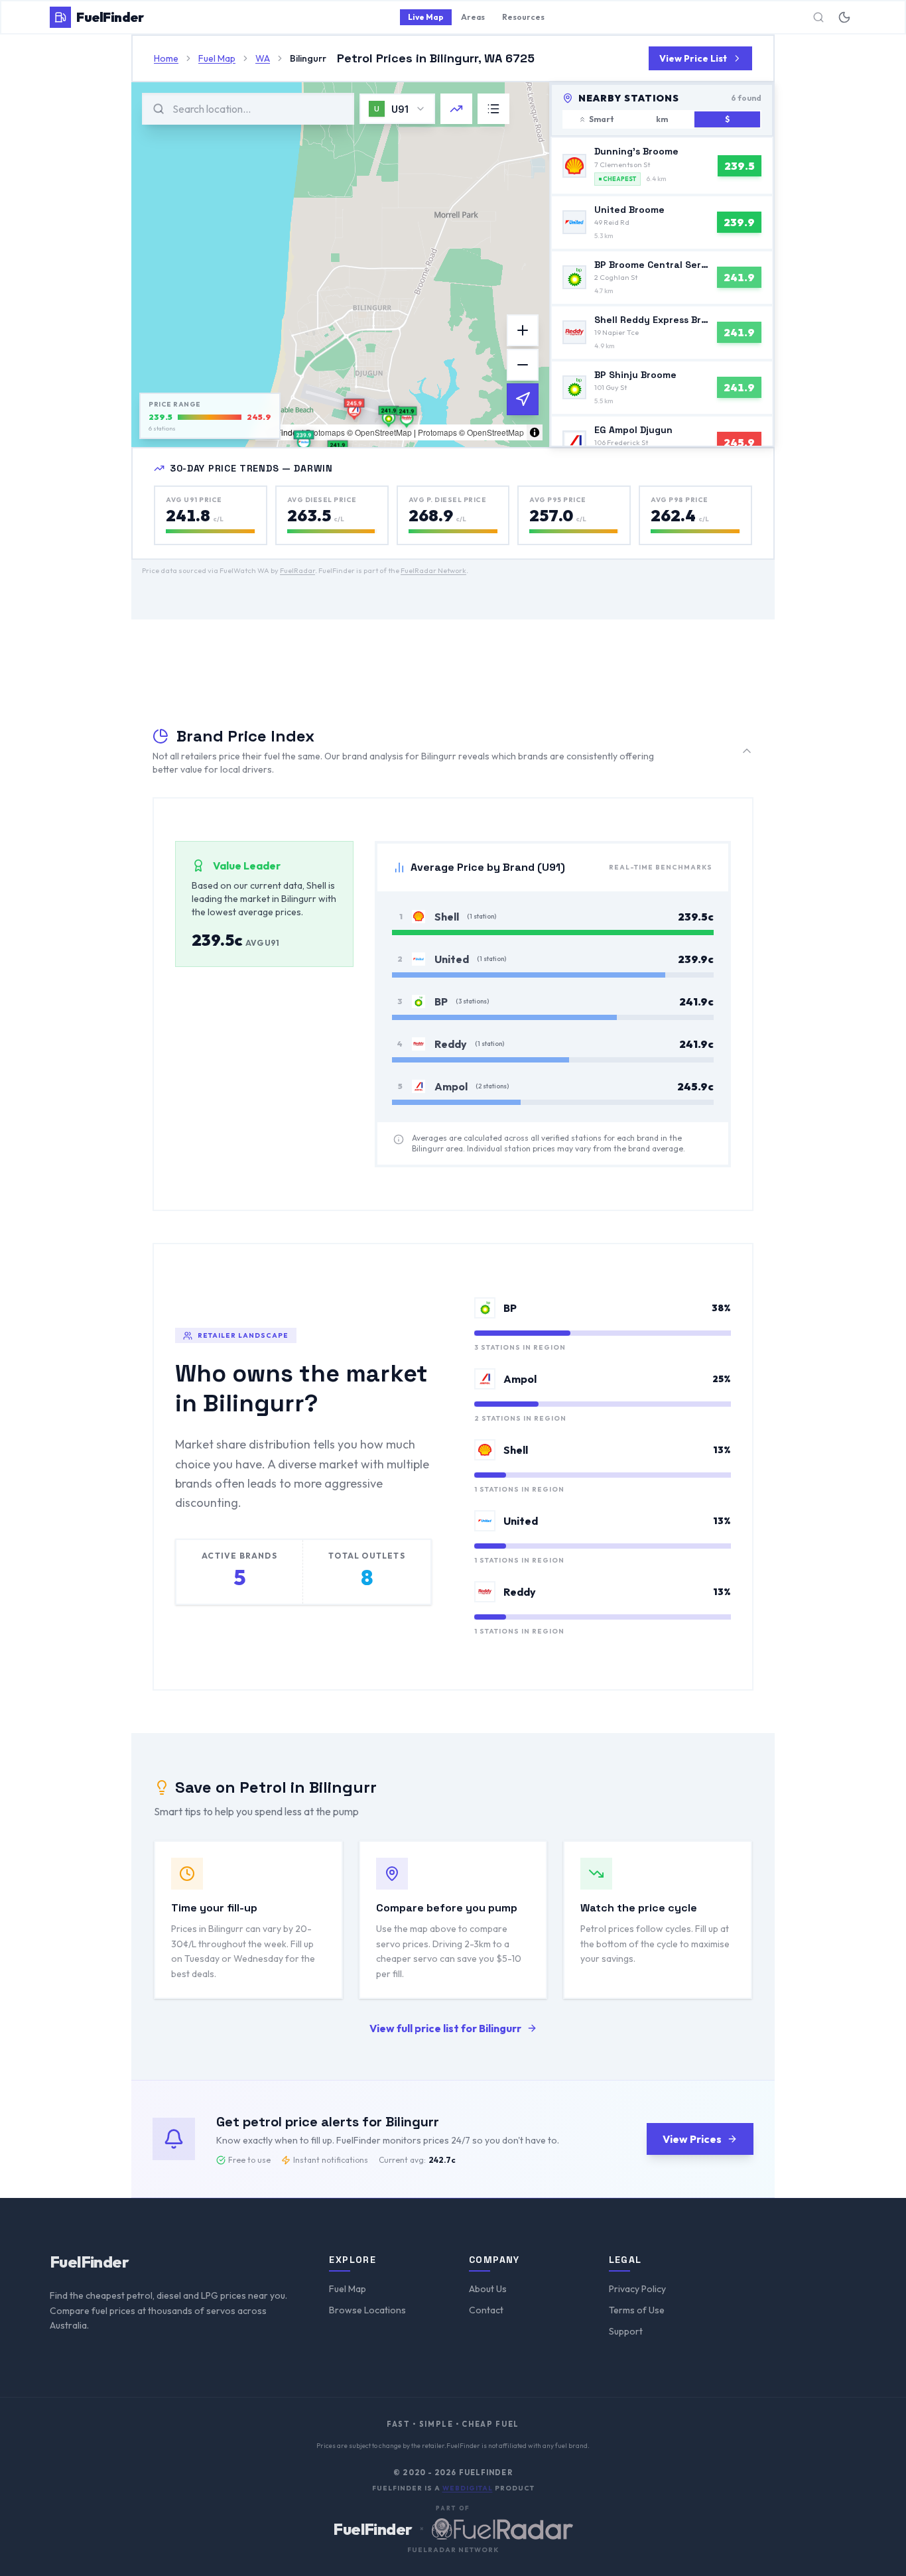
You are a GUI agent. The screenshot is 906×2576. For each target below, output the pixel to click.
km (662, 119)
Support (626, 2331)
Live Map (426, 17)
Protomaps (325, 432)
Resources (523, 17)
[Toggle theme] (844, 17)
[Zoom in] (523, 330)
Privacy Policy (637, 2289)
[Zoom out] (523, 365)
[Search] (818, 17)
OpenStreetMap (383, 432)
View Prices (692, 2139)
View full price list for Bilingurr (445, 2028)
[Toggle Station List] (493, 109)
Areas (473, 17)
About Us (488, 2289)
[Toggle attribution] (535, 432)
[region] (340, 265)
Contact (486, 2310)
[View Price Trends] (456, 109)
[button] (355, 409)
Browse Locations (367, 2310)
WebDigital (468, 2488)
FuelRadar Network (433, 570)
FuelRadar (297, 570)
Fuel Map (348, 2289)
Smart (602, 119)
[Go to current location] (523, 399)
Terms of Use (637, 2310)
